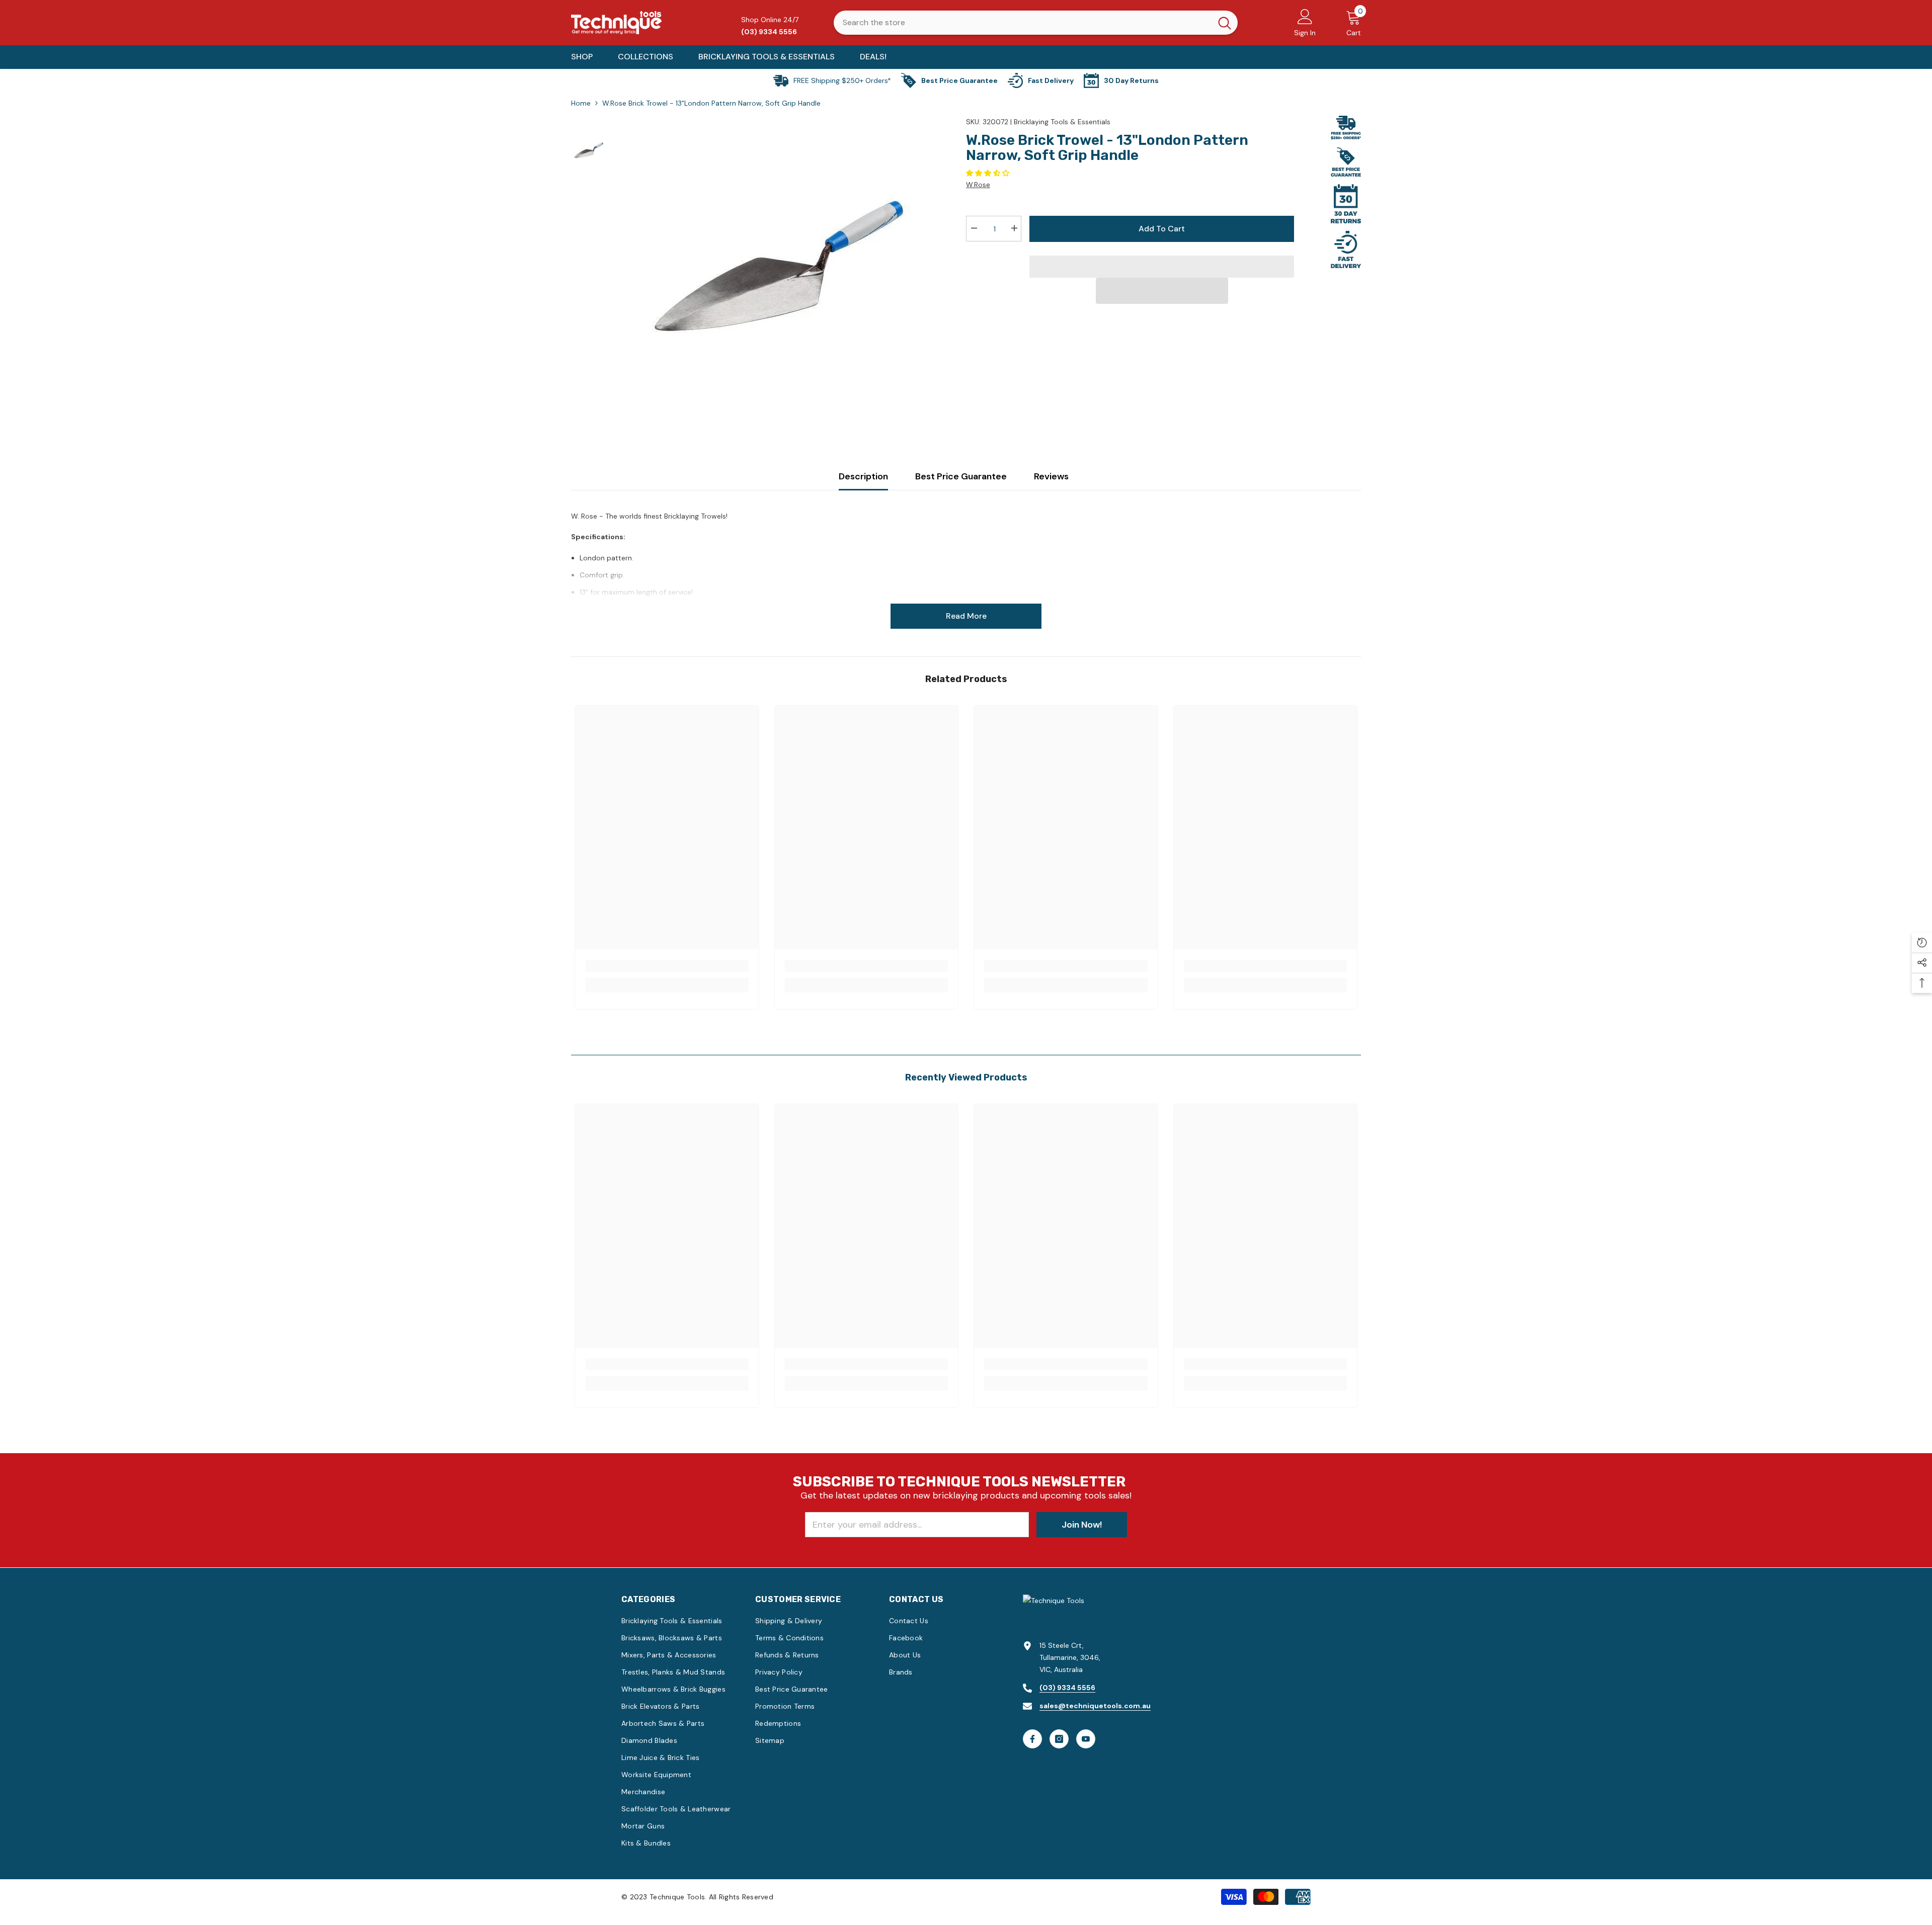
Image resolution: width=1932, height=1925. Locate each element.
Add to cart (1162, 229)
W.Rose (978, 185)
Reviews (1051, 476)
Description (863, 476)
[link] (667, 966)
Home (581, 103)
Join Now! (1082, 1525)
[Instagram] (1059, 1739)
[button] (989, 173)
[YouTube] (1086, 1739)
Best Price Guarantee (961, 476)
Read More (966, 616)
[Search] (1036, 23)
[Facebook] (1032, 1739)
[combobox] (1023, 23)
